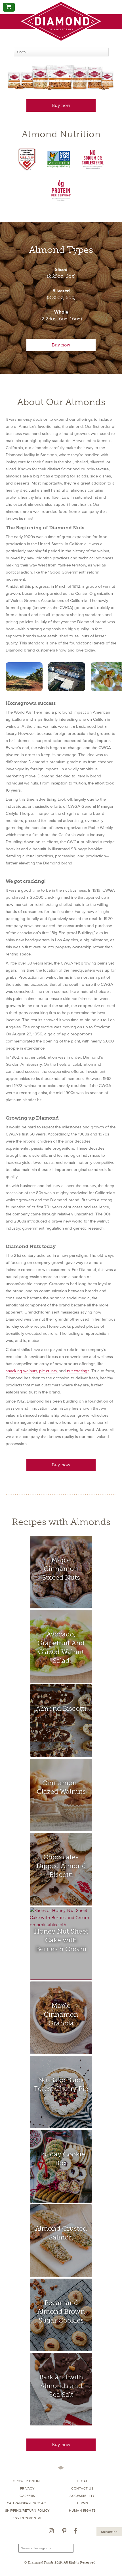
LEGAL (82, 2481)
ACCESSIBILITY (82, 2496)
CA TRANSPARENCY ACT (28, 2503)
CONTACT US (82, 2489)
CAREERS (27, 2496)
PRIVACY (28, 2489)
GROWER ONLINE (27, 2481)
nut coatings (78, 1371)
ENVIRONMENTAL (27, 2518)
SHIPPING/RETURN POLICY (28, 2511)
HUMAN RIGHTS (82, 2511)
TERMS (82, 2503)
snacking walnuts (21, 1371)
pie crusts (48, 1371)
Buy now (61, 105)
